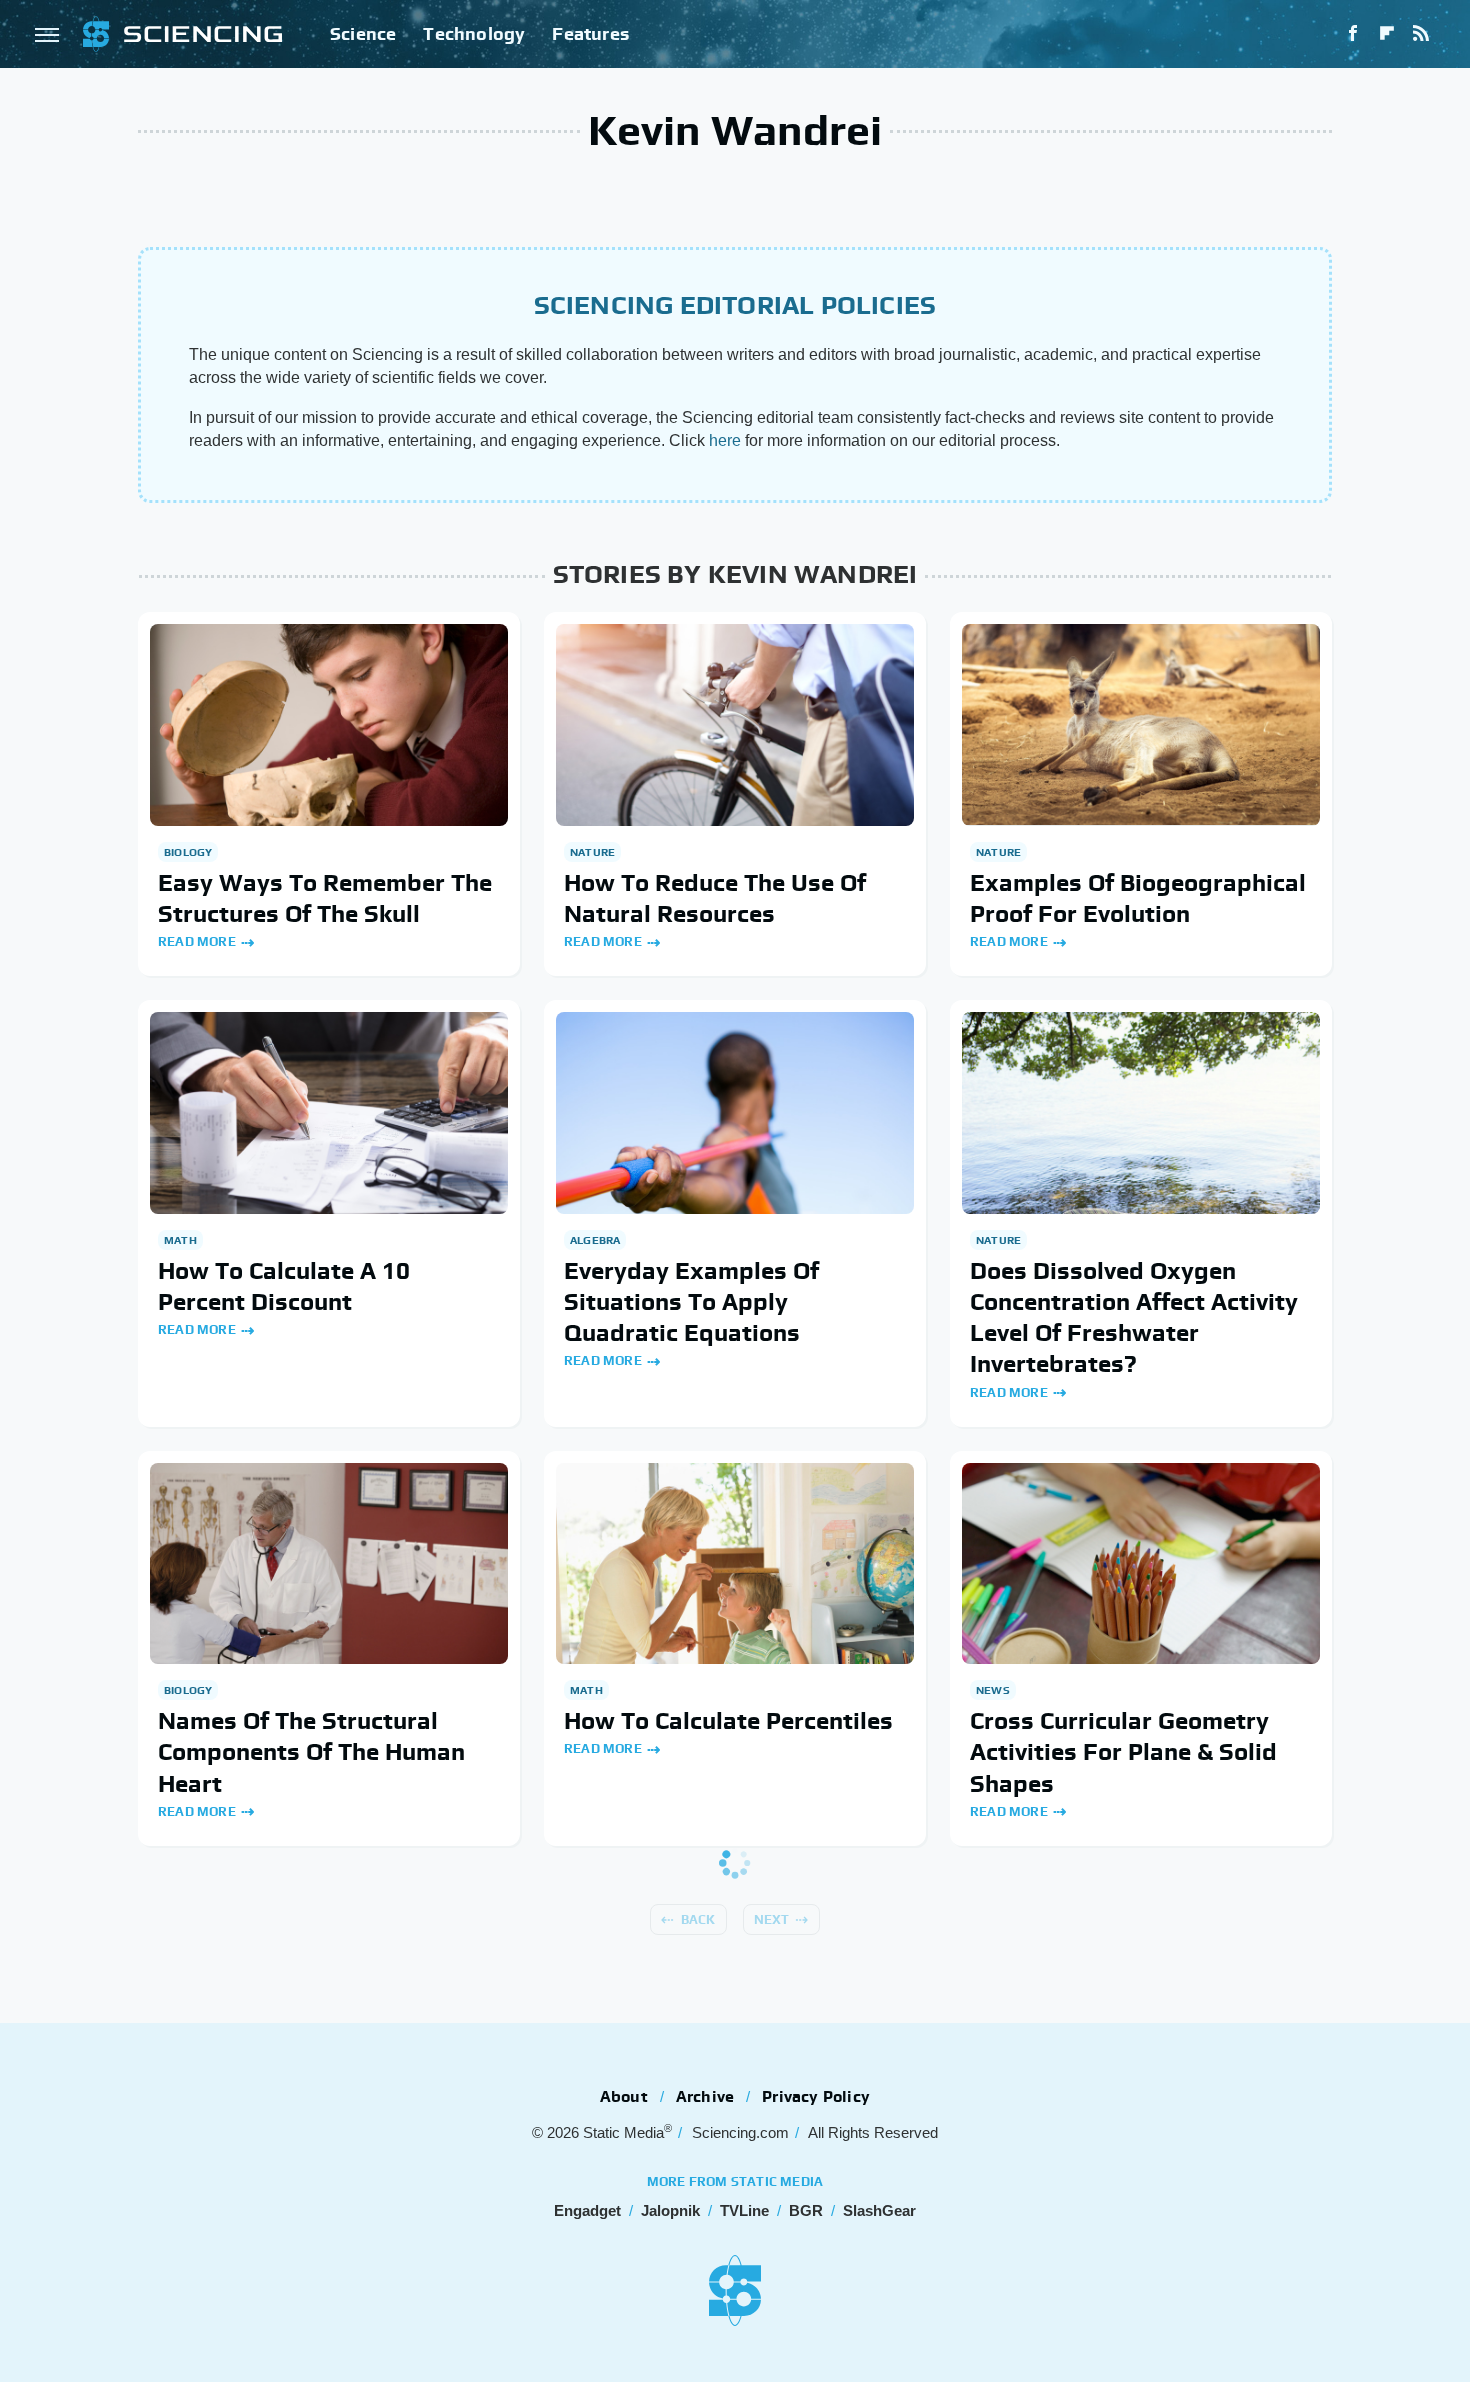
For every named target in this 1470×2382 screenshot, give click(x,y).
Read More (197, 941)
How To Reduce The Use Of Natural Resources (715, 898)
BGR (806, 2210)
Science (363, 33)
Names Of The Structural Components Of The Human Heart (311, 1751)
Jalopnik (670, 2210)
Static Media (623, 2132)
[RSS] (1421, 34)
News (993, 1690)
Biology (188, 852)
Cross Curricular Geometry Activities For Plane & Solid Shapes (1123, 1751)
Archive (705, 2096)
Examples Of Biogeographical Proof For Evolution (1138, 898)
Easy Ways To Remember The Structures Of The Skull (325, 898)
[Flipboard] (1387, 34)
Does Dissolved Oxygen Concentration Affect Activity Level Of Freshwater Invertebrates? (1134, 1317)
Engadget (587, 2210)
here (725, 440)
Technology (474, 33)
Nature (592, 852)
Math (180, 1240)
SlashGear (879, 2210)
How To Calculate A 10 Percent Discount (284, 1286)
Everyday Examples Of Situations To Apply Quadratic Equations (691, 1301)
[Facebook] (1353, 34)
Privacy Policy (816, 2096)
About (624, 2096)
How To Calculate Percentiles (728, 1720)
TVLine (744, 2210)
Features (590, 33)
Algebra (595, 1240)
